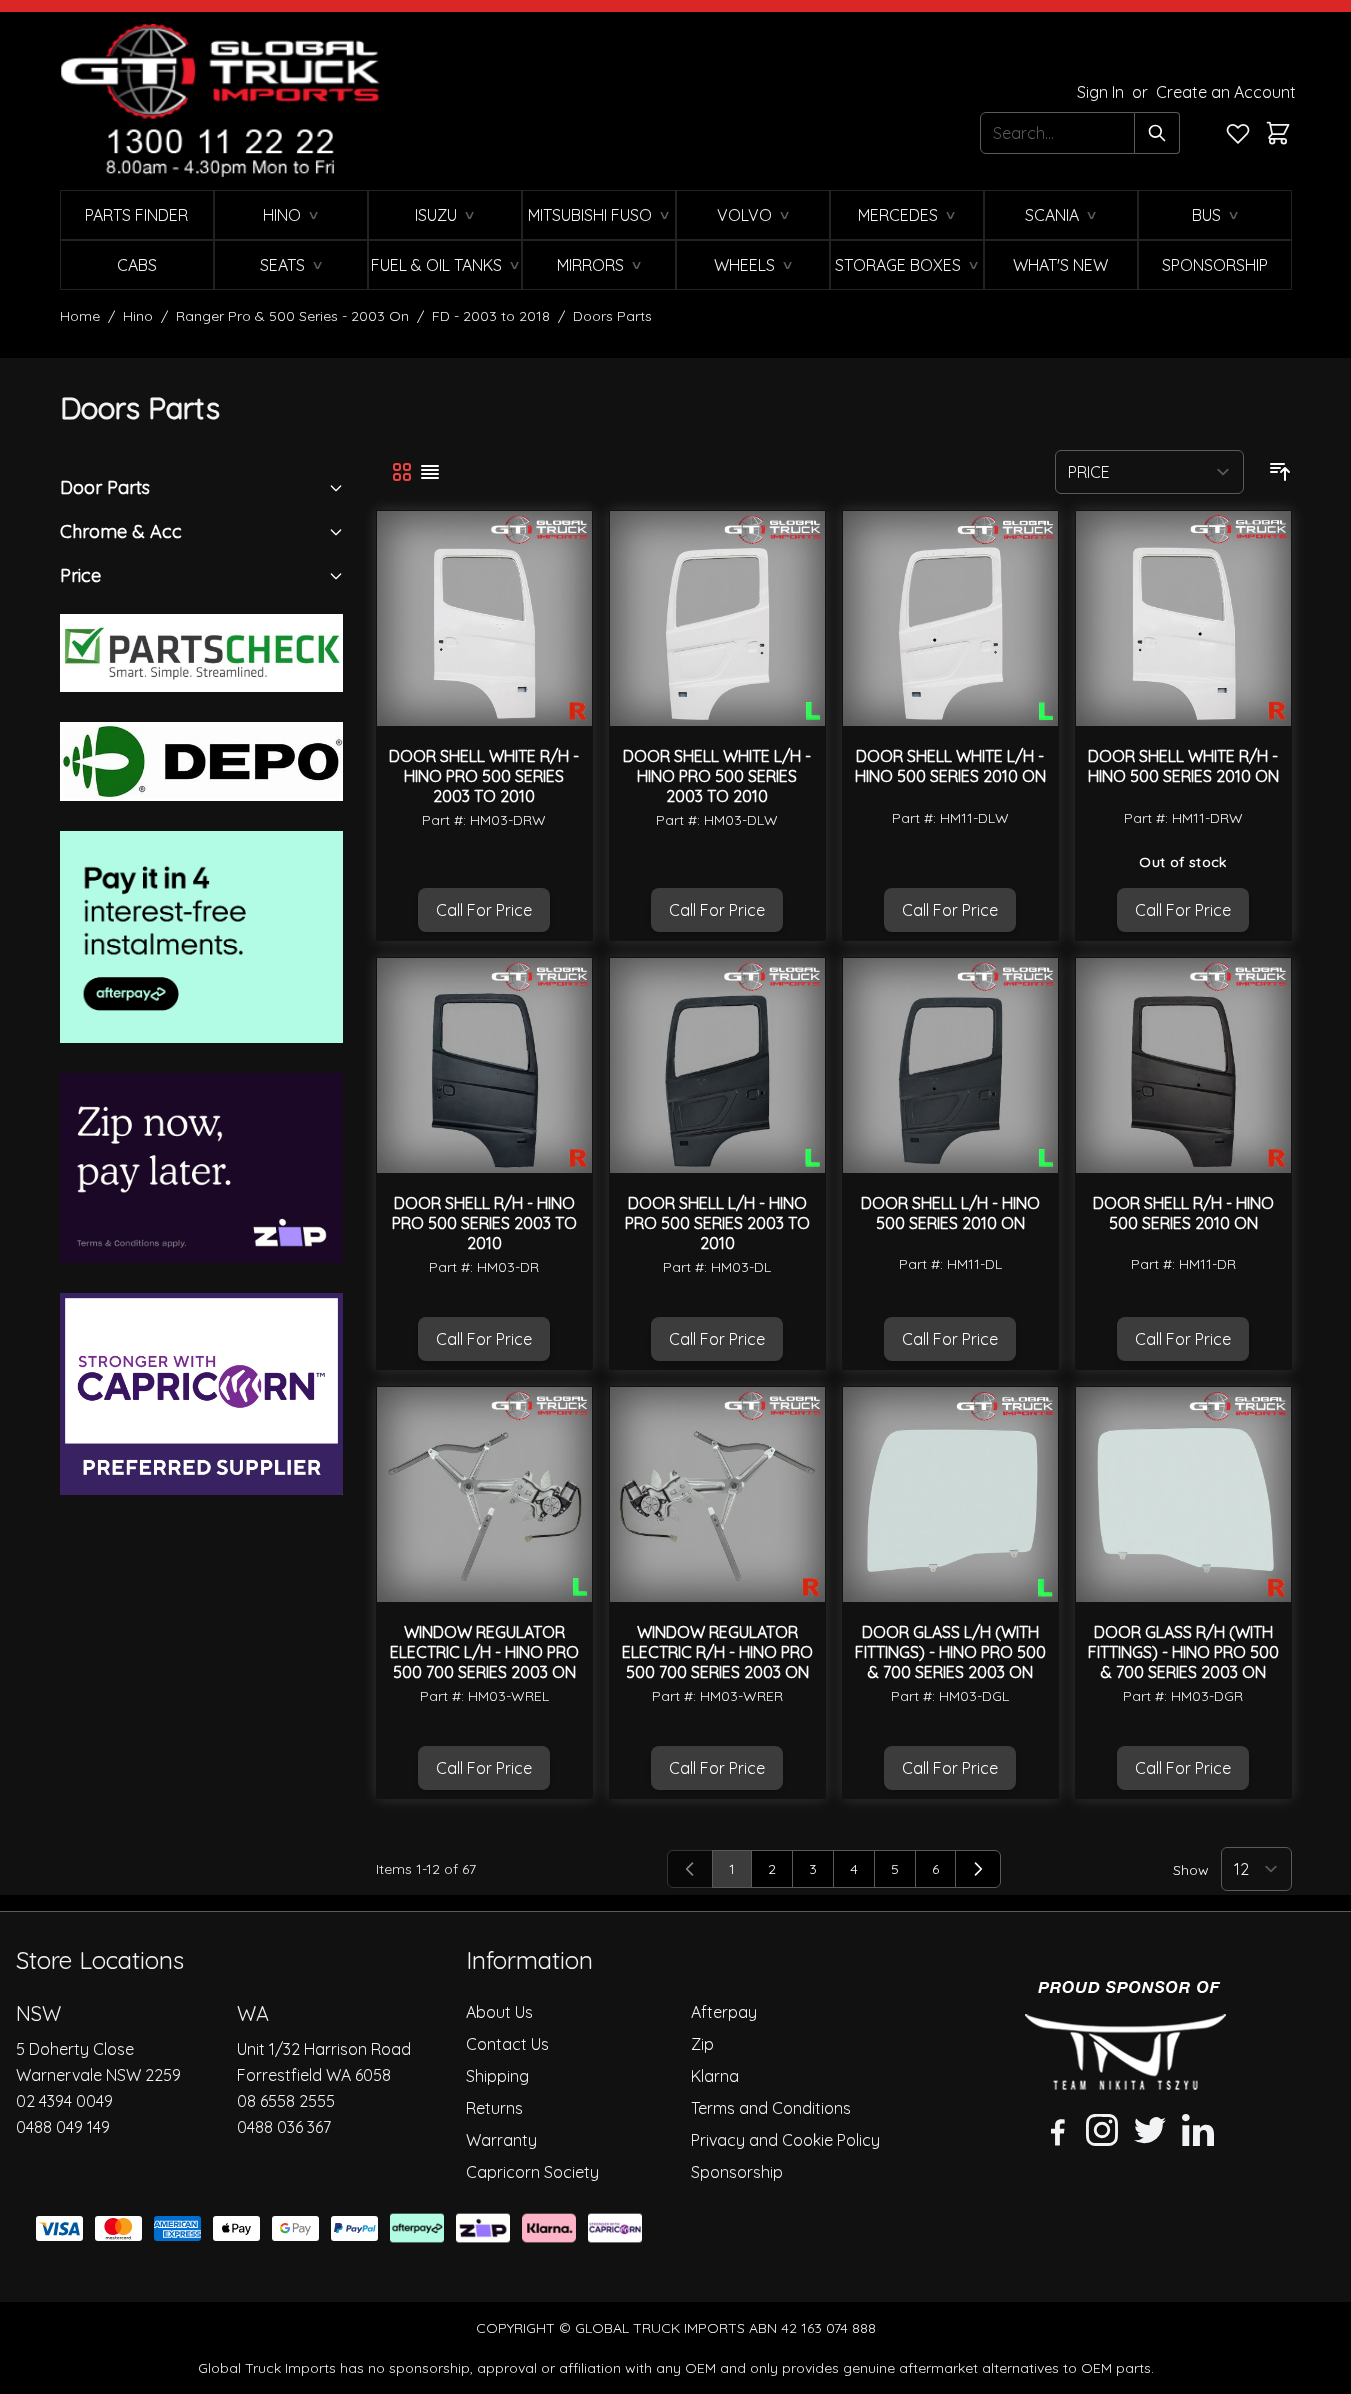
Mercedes (898, 215)
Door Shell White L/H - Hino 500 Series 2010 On (950, 766)
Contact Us (507, 2044)
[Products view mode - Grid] (402, 472)
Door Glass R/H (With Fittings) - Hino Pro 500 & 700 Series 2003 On (1183, 1652)
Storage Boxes (898, 265)
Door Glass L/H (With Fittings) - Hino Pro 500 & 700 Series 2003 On (950, 1652)
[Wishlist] (1238, 133)
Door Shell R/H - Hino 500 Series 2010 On (1183, 1213)
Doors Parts (612, 316)
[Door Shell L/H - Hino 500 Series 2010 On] (950, 1065)
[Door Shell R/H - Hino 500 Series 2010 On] (1183, 1065)
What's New (1060, 265)
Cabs (137, 265)
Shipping (497, 2076)
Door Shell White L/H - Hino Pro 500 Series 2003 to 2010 (717, 776)
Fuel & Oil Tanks (436, 265)
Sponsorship (1215, 265)
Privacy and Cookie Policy (785, 2140)
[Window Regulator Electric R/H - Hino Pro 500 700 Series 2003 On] (717, 1494)
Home (80, 316)
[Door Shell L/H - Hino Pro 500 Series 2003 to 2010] (717, 1065)
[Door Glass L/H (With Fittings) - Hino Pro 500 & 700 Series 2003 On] (950, 1494)
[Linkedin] (1198, 2130)
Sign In (1102, 92)
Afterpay (724, 2012)
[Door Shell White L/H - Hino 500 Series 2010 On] (950, 618)
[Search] (1157, 133)
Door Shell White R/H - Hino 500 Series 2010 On (1183, 766)
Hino (282, 215)
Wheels (744, 265)
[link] (690, 1869)
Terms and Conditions (771, 2108)
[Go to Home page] (220, 101)
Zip (702, 2044)
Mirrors (590, 265)
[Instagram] (1102, 2130)
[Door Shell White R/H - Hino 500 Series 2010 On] (1183, 618)
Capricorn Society (532, 2172)
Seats (282, 265)
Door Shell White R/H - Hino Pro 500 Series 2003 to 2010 (484, 776)
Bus (1206, 215)
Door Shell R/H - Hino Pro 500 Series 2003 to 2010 (484, 1223)
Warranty (501, 2140)
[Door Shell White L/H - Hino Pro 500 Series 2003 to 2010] (717, 618)
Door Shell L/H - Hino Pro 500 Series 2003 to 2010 (717, 1223)
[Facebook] (1054, 2130)
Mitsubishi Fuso (590, 215)
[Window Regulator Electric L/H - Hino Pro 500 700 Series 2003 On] (484, 1494)
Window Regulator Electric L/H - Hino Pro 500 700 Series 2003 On (484, 1652)
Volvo (744, 215)
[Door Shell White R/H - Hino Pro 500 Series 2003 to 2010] (484, 618)
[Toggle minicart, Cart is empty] (1278, 133)
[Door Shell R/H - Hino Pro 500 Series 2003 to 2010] (484, 1065)
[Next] (978, 1869)
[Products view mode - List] (430, 472)
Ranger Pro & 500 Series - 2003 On (292, 316)
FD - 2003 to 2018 (491, 316)
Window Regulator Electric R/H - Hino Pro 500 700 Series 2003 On (717, 1652)
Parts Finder (136, 215)
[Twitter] (1150, 2130)
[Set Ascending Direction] (1280, 472)
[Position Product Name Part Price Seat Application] (1149, 472)
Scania (1052, 215)
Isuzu (436, 215)
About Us (499, 2012)
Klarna (715, 2076)
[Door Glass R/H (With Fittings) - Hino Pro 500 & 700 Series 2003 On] (1183, 1494)
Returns (494, 2108)
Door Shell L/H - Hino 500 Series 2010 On (950, 1213)
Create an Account (1226, 92)
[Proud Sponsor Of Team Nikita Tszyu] (1125, 2035)
